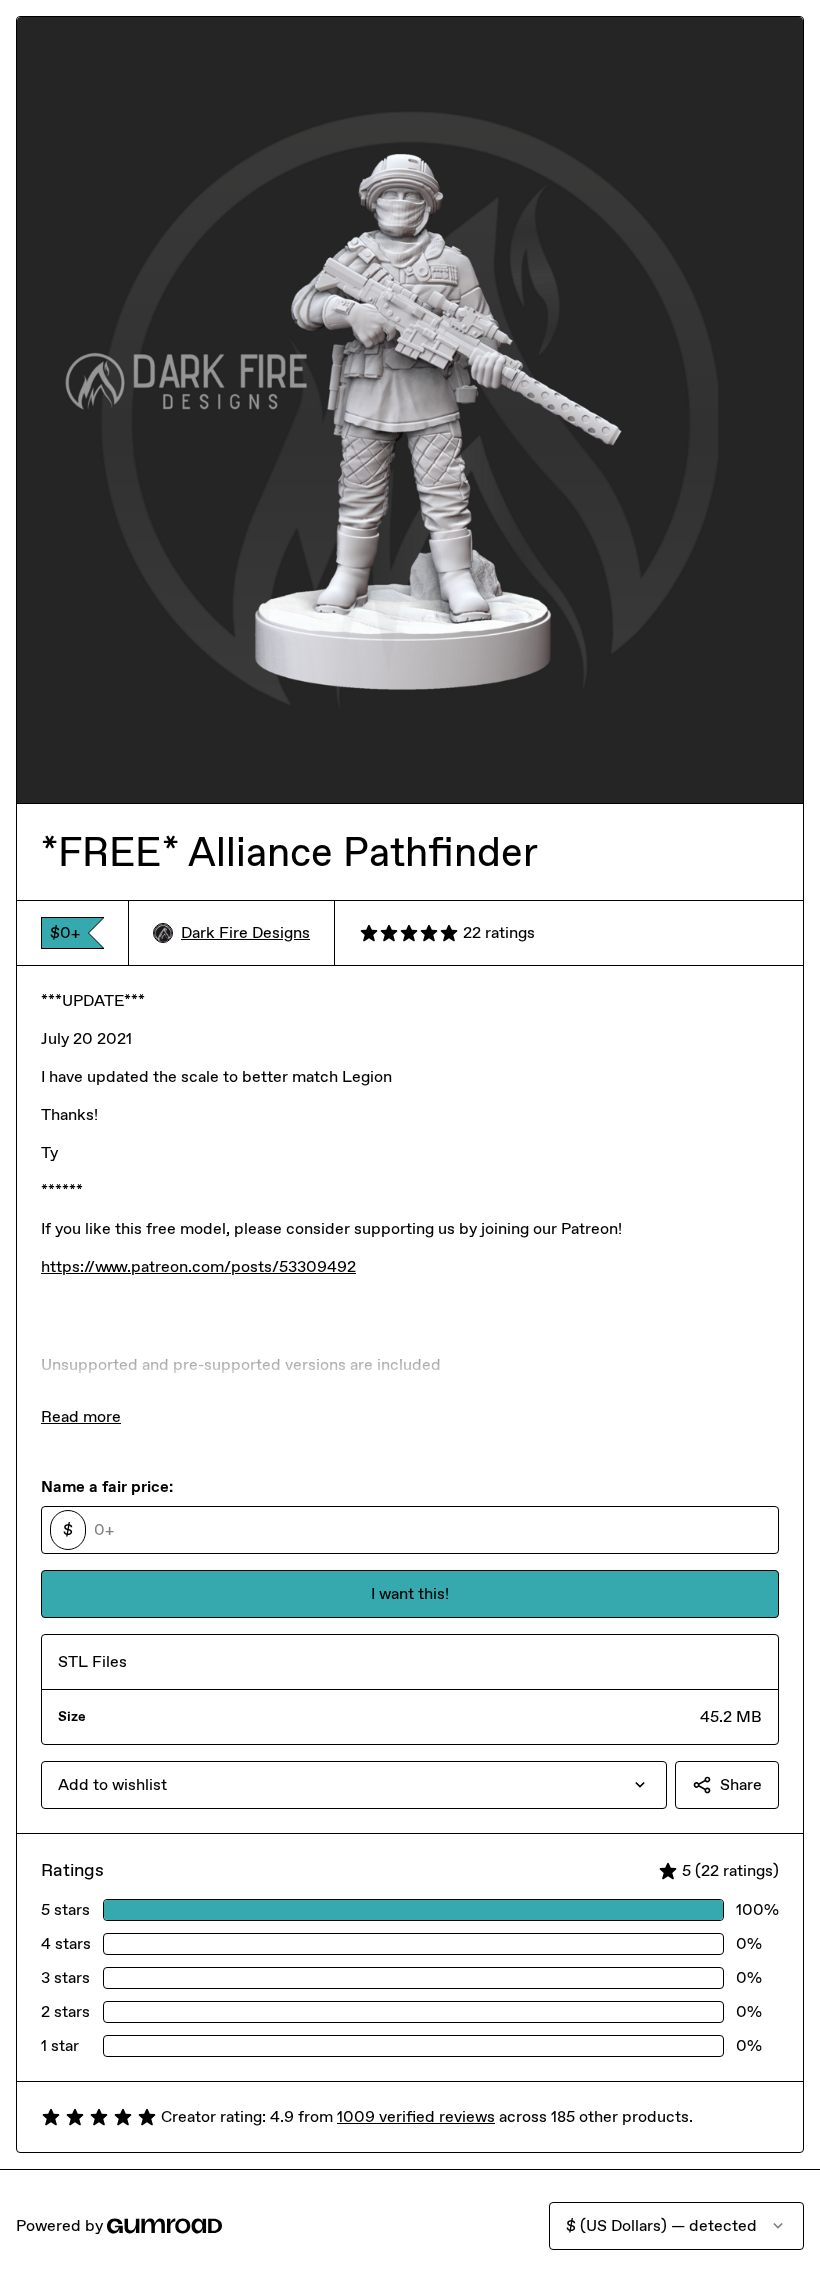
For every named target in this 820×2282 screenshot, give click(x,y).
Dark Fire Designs (245, 932)
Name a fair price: (107, 1486)
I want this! (410, 1593)
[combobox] (354, 1785)
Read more (81, 1416)
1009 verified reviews (416, 2116)
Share (741, 1784)
